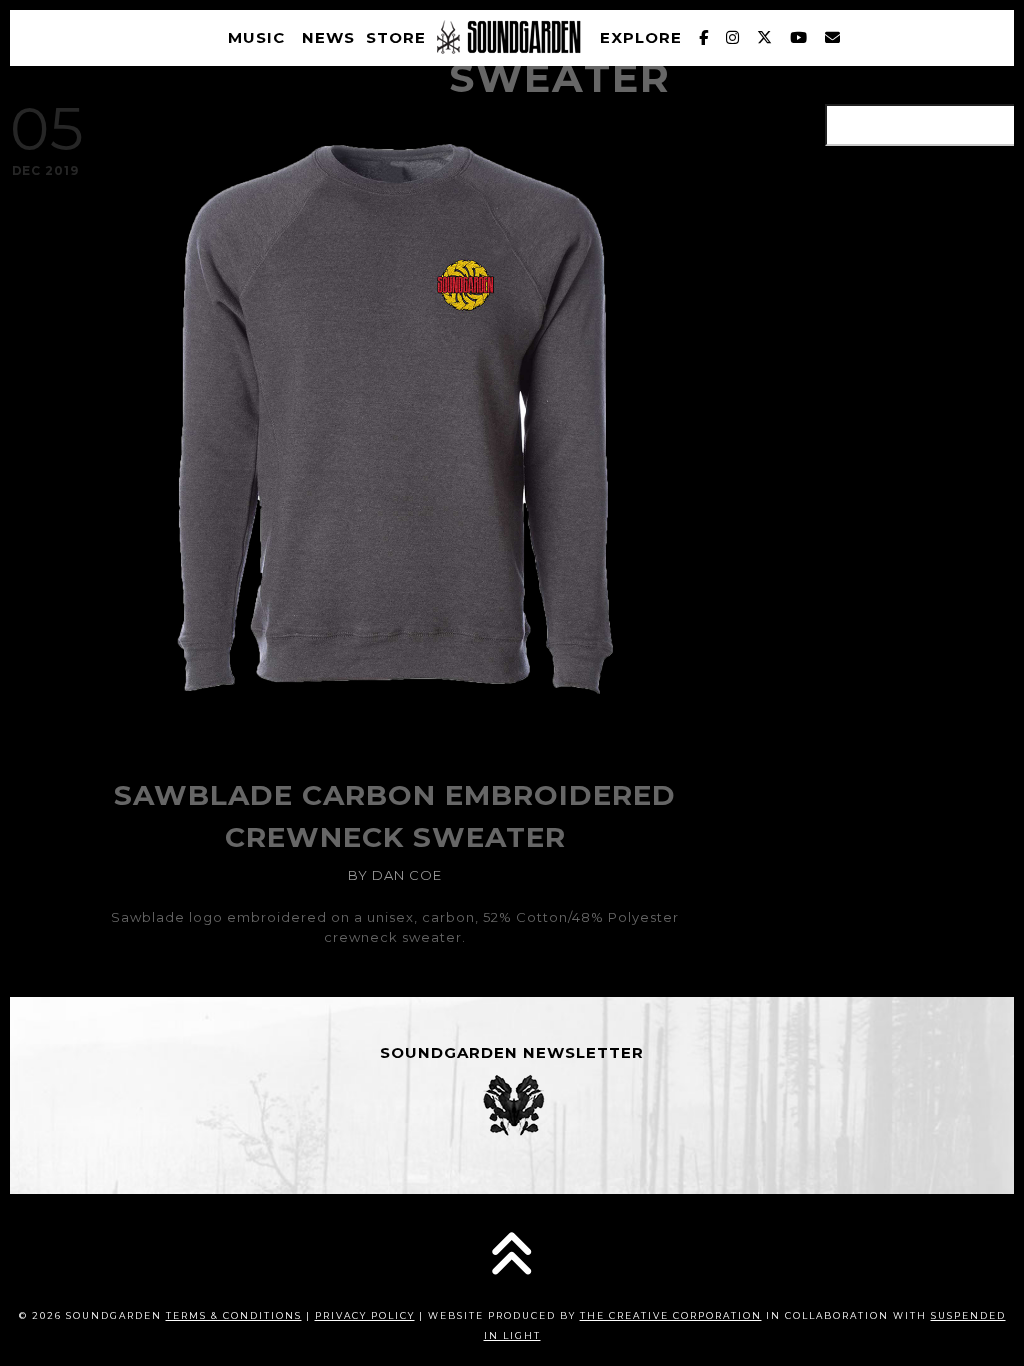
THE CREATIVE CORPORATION (671, 1315)
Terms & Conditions (234, 1315)
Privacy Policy (365, 1315)
